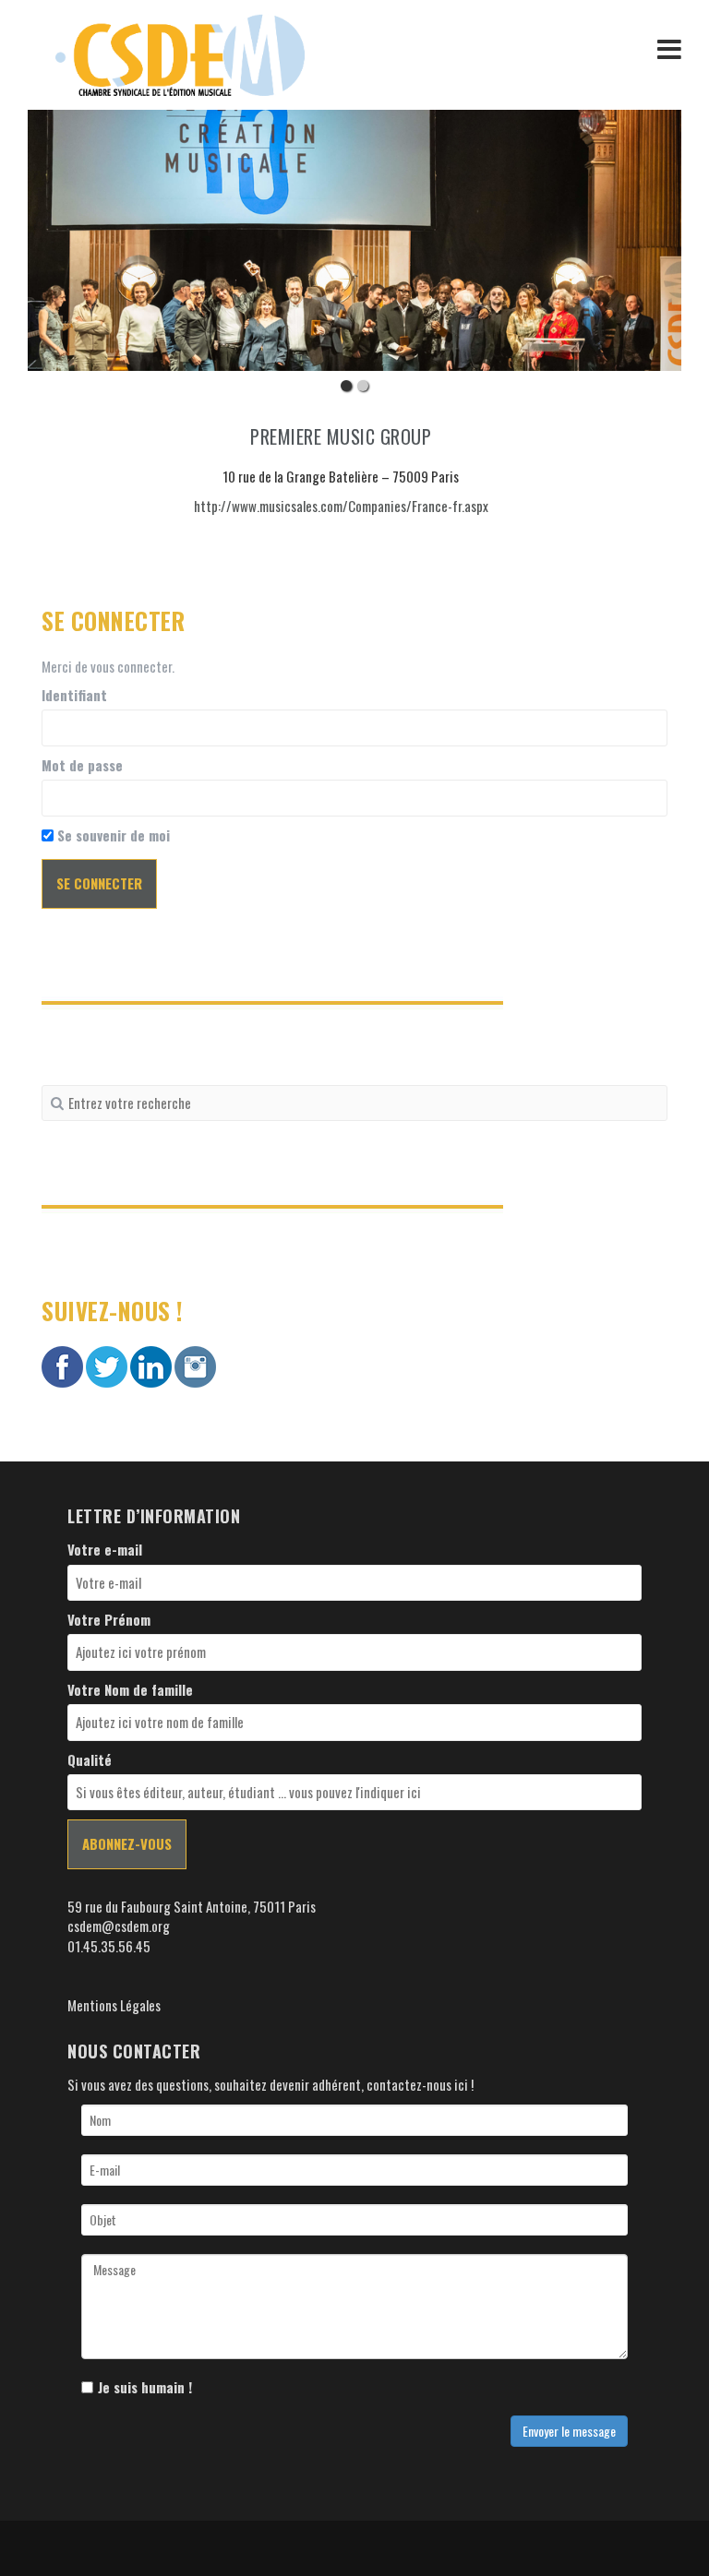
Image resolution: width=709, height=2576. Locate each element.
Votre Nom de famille (130, 1690)
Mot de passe (82, 765)
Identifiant (74, 695)
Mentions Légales (114, 2005)
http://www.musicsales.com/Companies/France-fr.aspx (341, 506)
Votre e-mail (105, 1550)
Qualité (90, 1760)
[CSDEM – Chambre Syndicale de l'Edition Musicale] (180, 53)
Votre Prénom (109, 1620)
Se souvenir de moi (112, 835)
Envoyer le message (569, 2431)
